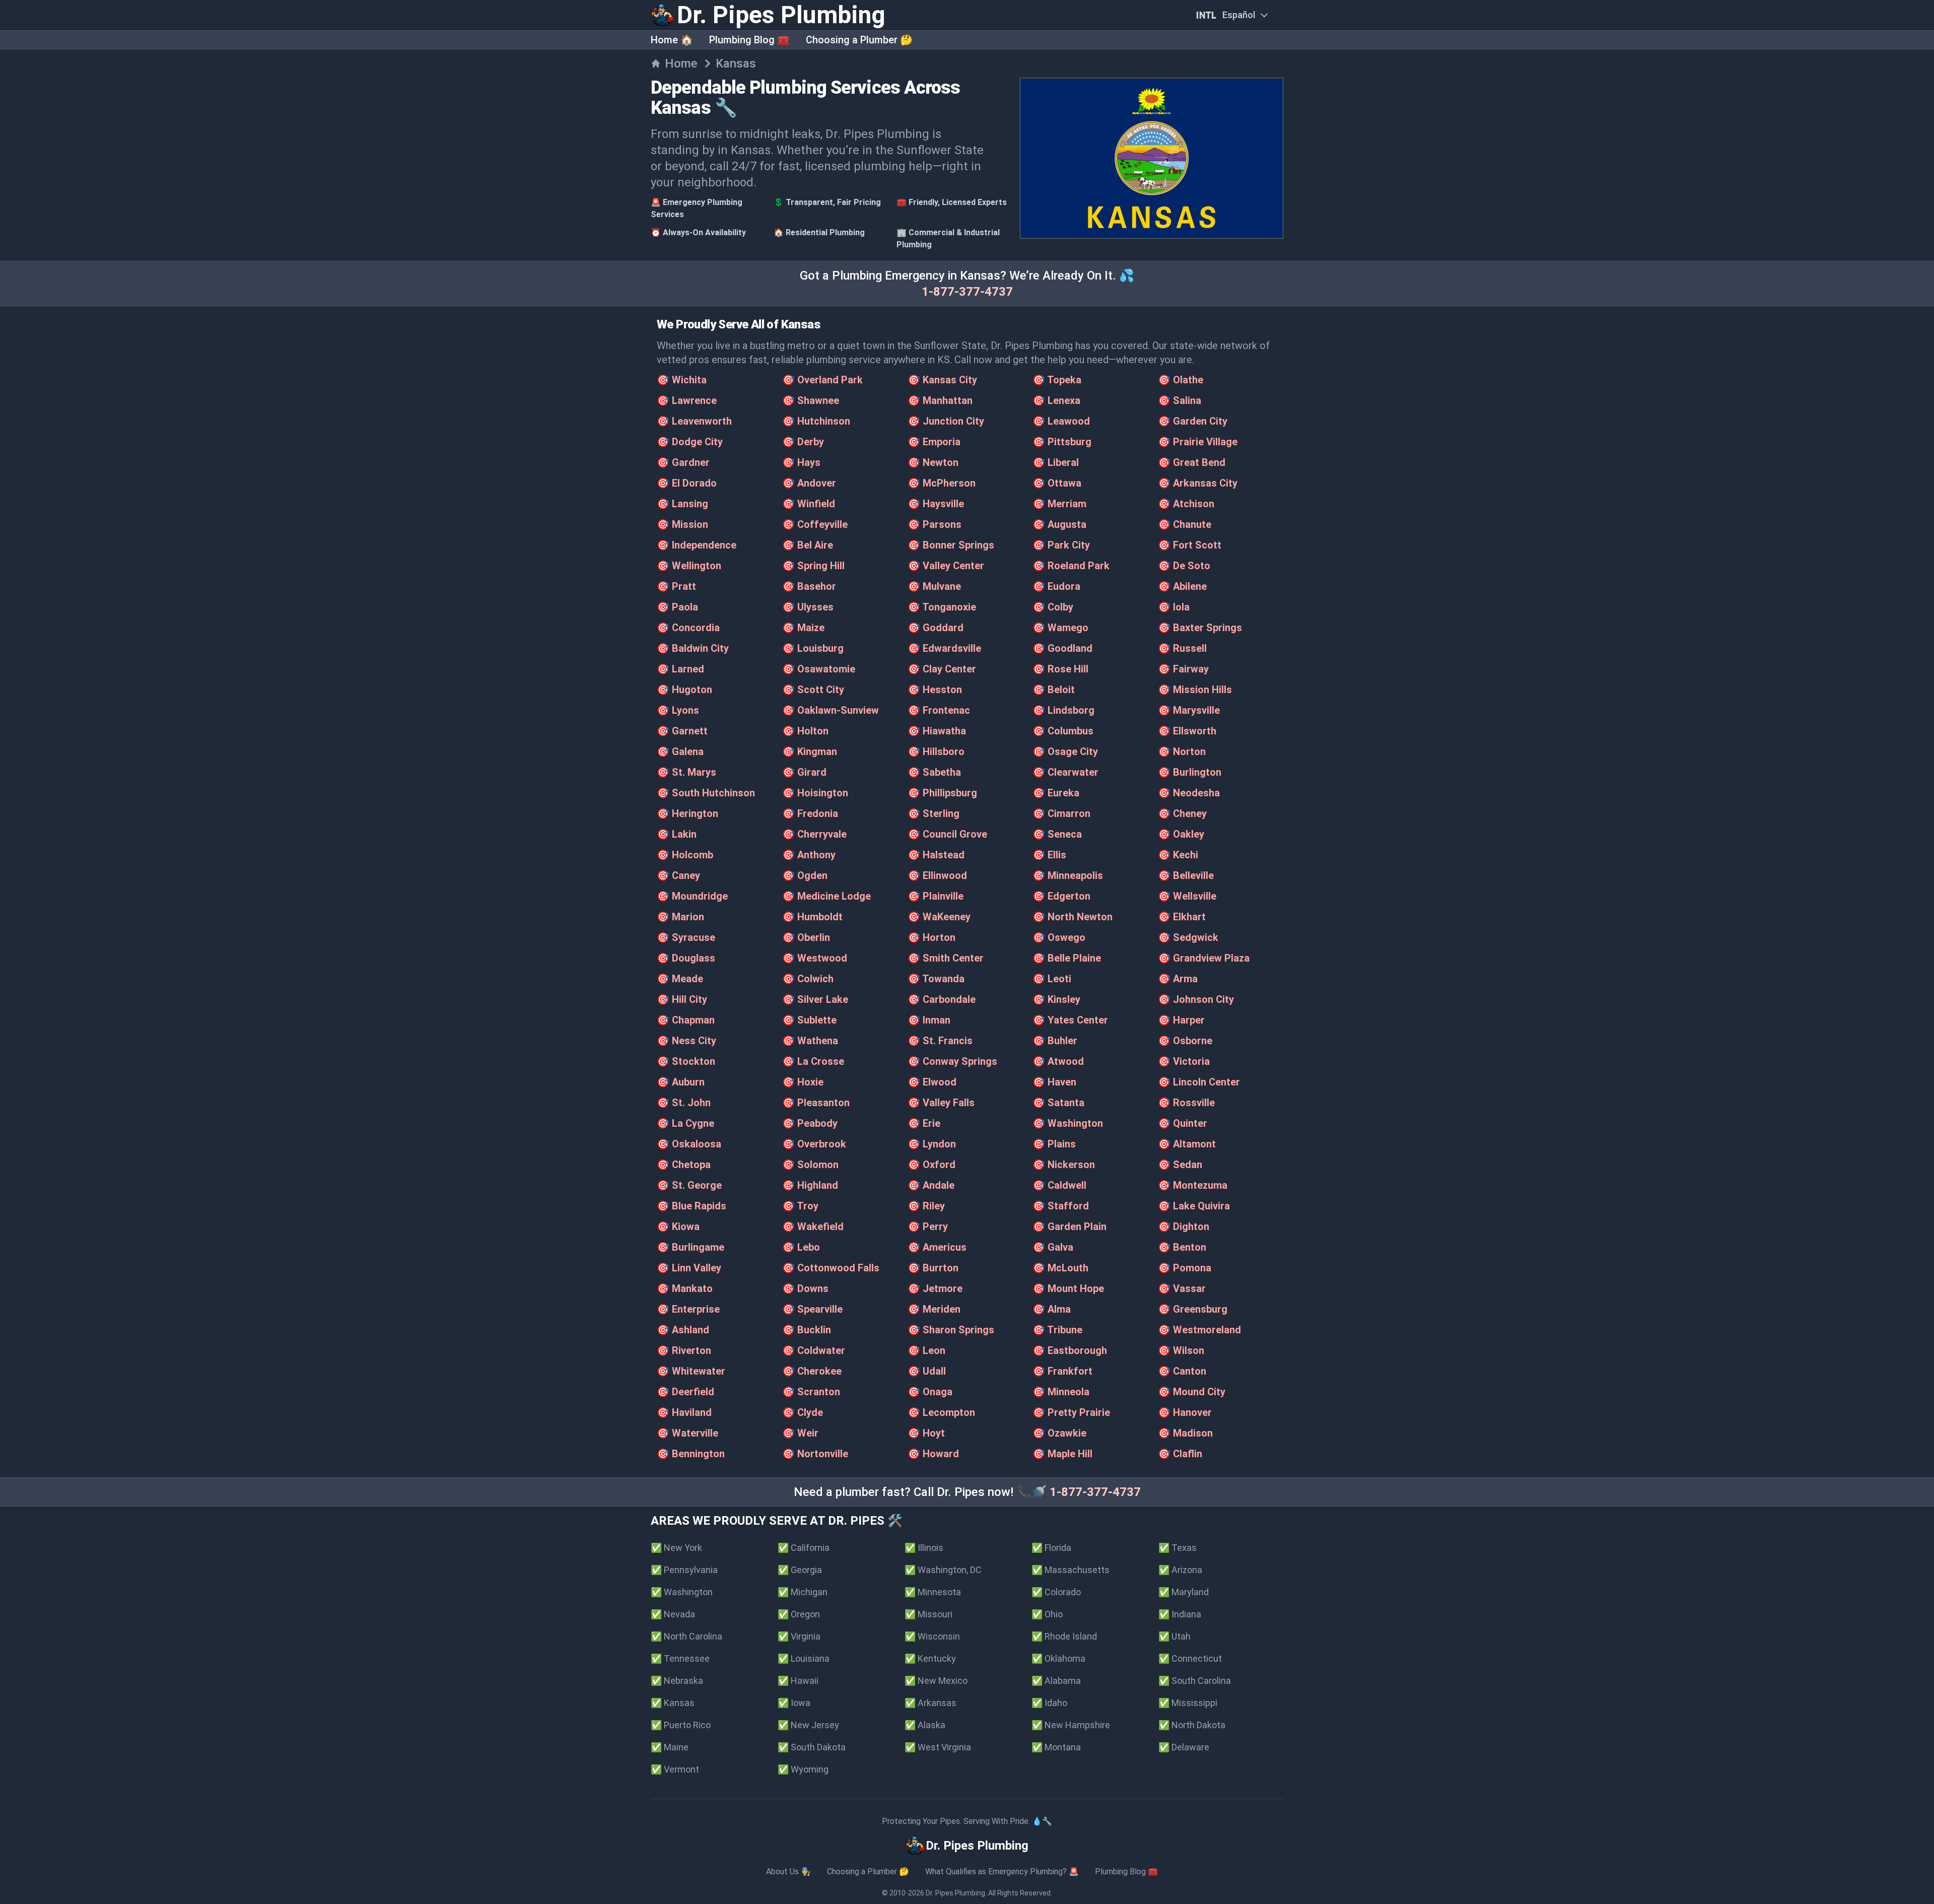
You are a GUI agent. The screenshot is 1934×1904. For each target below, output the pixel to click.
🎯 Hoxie (803, 1082)
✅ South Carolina (1195, 1681)
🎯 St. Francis (940, 1041)
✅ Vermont (675, 1769)
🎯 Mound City (1192, 1392)
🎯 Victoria (1184, 1061)
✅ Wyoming (803, 1769)
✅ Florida (1051, 1548)
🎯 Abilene (1182, 586)
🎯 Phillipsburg (942, 793)
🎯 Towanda (936, 979)
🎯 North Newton (1073, 917)
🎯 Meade (680, 979)
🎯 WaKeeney (939, 917)
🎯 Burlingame (690, 1247)
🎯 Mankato (685, 1288)
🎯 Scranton (811, 1392)
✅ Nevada (673, 1614)
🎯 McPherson (942, 483)
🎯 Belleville (1186, 875)
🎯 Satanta (1058, 1103)
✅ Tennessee (680, 1658)
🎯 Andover (809, 483)
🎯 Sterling (934, 813)
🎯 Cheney (1182, 813)
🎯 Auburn (681, 1082)
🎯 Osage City (1065, 752)
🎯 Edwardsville (944, 648)
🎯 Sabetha (934, 772)
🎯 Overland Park (822, 380)
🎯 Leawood (1061, 421)
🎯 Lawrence (687, 400)
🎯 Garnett (682, 731)
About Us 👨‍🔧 (788, 1872)
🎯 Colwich (808, 979)
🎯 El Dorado (687, 483)
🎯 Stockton (686, 1061)
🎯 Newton (933, 462)
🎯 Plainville (936, 896)
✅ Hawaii (798, 1681)
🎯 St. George (689, 1185)
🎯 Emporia (934, 442)
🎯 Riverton (684, 1350)
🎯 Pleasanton (816, 1103)
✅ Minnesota (933, 1592)
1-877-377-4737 (967, 292)
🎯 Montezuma (1193, 1185)
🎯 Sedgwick (1188, 937)
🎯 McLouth (1060, 1268)
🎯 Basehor (809, 586)
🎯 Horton (931, 937)
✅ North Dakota (1192, 1725)
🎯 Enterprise (688, 1309)
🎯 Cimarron (1061, 813)
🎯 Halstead (936, 855)
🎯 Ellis (1049, 855)
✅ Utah (1175, 1636)
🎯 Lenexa (1056, 400)
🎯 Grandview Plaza (1204, 958)
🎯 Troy (800, 1206)
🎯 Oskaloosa (689, 1144)
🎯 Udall (927, 1371)
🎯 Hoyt (926, 1433)
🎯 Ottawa (1057, 483)
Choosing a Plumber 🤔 (859, 40)
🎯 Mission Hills (1195, 690)
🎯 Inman (929, 1020)
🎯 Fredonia (810, 813)
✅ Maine (670, 1747)
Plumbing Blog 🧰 (749, 40)
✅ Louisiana (804, 1658)
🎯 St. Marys (686, 772)
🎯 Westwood (815, 958)
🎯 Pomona (1185, 1268)
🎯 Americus (937, 1247)
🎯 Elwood (932, 1082)
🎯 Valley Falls (941, 1103)
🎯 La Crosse (813, 1061)
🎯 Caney (678, 875)
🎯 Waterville (687, 1433)
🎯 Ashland (683, 1330)
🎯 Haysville (936, 504)
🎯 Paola (677, 607)
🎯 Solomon (810, 1165)
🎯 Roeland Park (1071, 566)
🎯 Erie (924, 1123)
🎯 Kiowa (678, 1227)
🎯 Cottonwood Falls (831, 1268)
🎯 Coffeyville (815, 524)
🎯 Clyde (803, 1412)
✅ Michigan (803, 1592)
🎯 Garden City (1193, 421)
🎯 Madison (1185, 1433)
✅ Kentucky (930, 1658)
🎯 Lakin (677, 834)
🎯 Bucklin (807, 1330)
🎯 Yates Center (1070, 1020)
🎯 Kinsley (1056, 999)
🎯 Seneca (1057, 834)
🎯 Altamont (1187, 1144)
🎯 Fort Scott (1190, 545)
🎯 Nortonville (815, 1454)
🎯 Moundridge (692, 896)
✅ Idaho (1049, 1703)
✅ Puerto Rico (681, 1725)
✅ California (804, 1548)
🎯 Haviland (684, 1412)
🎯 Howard (933, 1454)
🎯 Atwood (1058, 1061)
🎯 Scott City (813, 690)
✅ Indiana (1180, 1614)
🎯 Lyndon (932, 1144)
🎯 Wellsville (1187, 896)
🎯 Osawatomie (819, 669)
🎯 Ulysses (808, 607)
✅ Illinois (924, 1548)
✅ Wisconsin (932, 1636)
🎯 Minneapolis (1068, 875)
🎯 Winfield (809, 504)
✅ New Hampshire (1071, 1725)
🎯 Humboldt (812, 917)
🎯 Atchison (1186, 504)
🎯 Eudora (1056, 586)
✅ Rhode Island (1064, 1636)
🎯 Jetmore (935, 1288)
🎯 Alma (1052, 1309)
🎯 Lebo (801, 1247)
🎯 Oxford (931, 1165)
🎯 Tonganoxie (942, 607)
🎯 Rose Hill (1060, 669)
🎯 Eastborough (1070, 1350)
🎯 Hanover (1185, 1412)
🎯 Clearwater (1065, 772)
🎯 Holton (805, 731)
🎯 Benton (1182, 1247)
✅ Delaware (1184, 1747)
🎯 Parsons (935, 524)
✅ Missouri (928, 1614)
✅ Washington (682, 1592)
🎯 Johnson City (1196, 999)
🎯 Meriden (934, 1309)
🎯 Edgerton (1061, 896)
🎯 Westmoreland (1199, 1330)
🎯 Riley (926, 1206)
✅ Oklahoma (1058, 1658)
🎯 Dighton (1184, 1227)
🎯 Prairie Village (1198, 442)
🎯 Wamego (1060, 628)
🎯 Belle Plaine (1067, 958)
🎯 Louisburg (813, 648)
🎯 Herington (687, 813)
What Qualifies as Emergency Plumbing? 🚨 (1002, 1872)
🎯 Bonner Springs (951, 545)
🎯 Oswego (1059, 937)
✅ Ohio (1047, 1614)
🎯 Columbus (1063, 731)
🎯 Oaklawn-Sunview (831, 710)
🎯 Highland (810, 1185)
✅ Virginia (799, 1636)
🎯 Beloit (1054, 690)
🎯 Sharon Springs (951, 1330)
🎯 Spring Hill (813, 566)
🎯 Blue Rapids (692, 1206)
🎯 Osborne (1185, 1041)
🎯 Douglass (686, 958)
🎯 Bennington (691, 1454)
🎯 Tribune (1057, 1330)
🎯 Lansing (682, 504)
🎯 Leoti (1052, 979)
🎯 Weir (800, 1433)
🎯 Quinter (1183, 1123)
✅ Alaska (925, 1725)
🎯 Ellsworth (1187, 731)
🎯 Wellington (689, 566)
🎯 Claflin (1180, 1454)
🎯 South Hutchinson (706, 793)
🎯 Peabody (810, 1123)
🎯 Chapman (686, 1020)
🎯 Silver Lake (815, 999)
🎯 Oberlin (806, 937)
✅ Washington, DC (943, 1570)
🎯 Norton (1182, 752)
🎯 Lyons (678, 710)
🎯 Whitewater (691, 1371)
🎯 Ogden (805, 875)
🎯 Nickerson (1064, 1165)
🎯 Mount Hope (1068, 1288)
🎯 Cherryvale (814, 834)
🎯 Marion (680, 917)
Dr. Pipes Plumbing (955, 1893)
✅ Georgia (800, 1570)
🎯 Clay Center (942, 669)
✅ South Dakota (812, 1747)
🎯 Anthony (809, 855)
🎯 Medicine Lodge (826, 896)
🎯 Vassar (1182, 1288)
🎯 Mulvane (934, 586)
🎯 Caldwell (1059, 1185)
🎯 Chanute (1185, 524)
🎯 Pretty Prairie (1071, 1412)
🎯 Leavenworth (694, 421)
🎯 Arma (1178, 979)
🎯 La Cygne (685, 1123)
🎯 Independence (697, 545)
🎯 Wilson (1181, 1350)
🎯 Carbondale (942, 999)
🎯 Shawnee (811, 400)
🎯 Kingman (810, 752)
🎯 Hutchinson (816, 421)
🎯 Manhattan (940, 400)
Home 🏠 (672, 40)
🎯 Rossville (1186, 1103)
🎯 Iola (1174, 607)
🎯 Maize (803, 628)
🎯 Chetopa (684, 1165)
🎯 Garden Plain (1069, 1227)
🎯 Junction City (946, 421)
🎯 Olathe (1181, 380)
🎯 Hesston (935, 690)
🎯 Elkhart (1182, 917)
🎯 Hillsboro (936, 752)
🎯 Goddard (936, 628)
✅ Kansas (673, 1703)
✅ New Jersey (808, 1725)
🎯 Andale (931, 1185)
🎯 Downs (805, 1288)
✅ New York (676, 1548)
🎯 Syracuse (686, 937)
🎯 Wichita (682, 380)
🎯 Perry (928, 1227)
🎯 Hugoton (684, 690)
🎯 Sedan (1180, 1165)
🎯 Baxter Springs (1200, 628)
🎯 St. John (684, 1103)
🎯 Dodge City (690, 442)
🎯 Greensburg (1193, 1309)
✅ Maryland (1184, 1592)
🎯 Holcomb (685, 855)
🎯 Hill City (682, 999)
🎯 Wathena (810, 1041)
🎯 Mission (682, 524)
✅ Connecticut (1190, 1658)
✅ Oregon (799, 1614)
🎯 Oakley (1181, 834)
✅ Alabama (1056, 1681)
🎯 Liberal (1056, 462)
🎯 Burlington (1190, 772)
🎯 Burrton (933, 1268)
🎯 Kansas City (942, 380)
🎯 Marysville (1189, 710)
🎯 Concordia (688, 628)
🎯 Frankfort (1062, 1371)
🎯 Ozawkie (1059, 1433)
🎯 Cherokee (812, 1371)
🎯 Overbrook (814, 1144)
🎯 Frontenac (939, 710)
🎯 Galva (1053, 1247)
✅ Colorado (1056, 1592)
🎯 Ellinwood (937, 875)
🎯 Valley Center (946, 566)
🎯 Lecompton (941, 1412)
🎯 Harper (1181, 1020)
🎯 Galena (680, 752)
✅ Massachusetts (1070, 1570)
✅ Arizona (1180, 1570)
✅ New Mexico (936, 1681)
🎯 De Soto (1184, 566)
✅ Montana (1056, 1747)
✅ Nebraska (677, 1681)
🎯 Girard (804, 772)
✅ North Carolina (686, 1636)
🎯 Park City (1061, 545)
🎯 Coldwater (814, 1350)
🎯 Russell (1182, 648)
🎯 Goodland (1062, 648)
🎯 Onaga (930, 1392)
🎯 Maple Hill (1062, 1454)
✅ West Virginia (938, 1747)
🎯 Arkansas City (1198, 483)
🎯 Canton (1182, 1371)
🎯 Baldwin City (693, 648)
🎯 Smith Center (946, 958)
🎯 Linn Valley (689, 1268)
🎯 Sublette (809, 1020)
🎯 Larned (680, 669)
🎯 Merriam (1059, 504)
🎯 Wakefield (813, 1227)
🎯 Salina (1180, 400)
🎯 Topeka (1057, 380)
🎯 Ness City (686, 1041)
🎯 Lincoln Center (1199, 1082)
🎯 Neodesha (1189, 793)
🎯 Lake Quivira (1194, 1206)
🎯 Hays (801, 462)
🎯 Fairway (1183, 669)
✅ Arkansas (930, 1703)
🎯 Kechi (1178, 855)
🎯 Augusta (1059, 524)
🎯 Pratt (676, 586)
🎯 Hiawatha (937, 731)
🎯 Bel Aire (808, 545)
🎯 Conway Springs (952, 1061)
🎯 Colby (1053, 607)
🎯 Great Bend (1192, 462)
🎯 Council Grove (947, 834)
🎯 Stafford (1061, 1206)
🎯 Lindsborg (1063, 710)
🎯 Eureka (1056, 793)
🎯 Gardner (683, 462)
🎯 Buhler (1055, 1041)
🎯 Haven (1054, 1082)
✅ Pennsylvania (684, 1570)
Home (681, 63)
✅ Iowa (794, 1703)
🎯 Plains (1054, 1144)
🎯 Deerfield (685, 1392)
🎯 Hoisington (815, 793)
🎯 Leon (926, 1350)
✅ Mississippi (1188, 1703)
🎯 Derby (803, 442)
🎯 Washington (1068, 1123)
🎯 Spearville (812, 1309)
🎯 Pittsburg (1062, 442)
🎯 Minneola (1061, 1392)
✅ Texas (1178, 1548)
